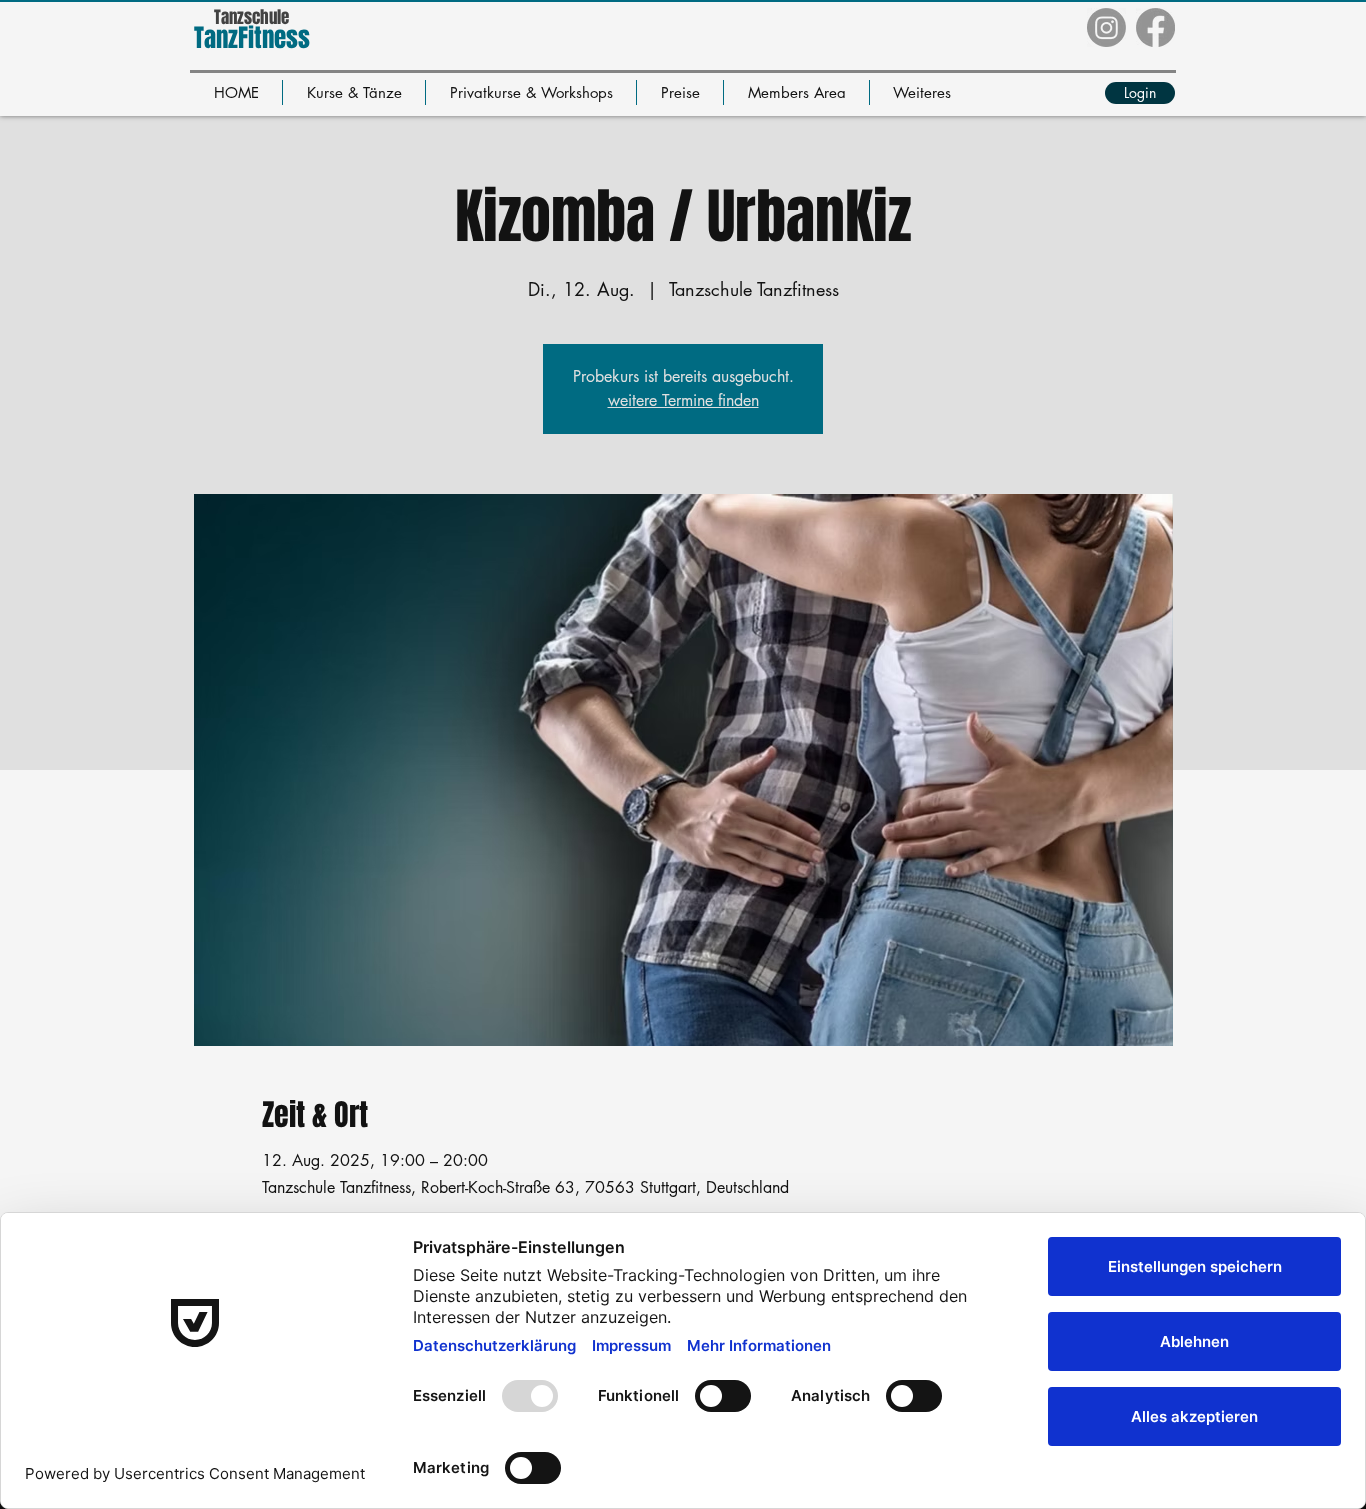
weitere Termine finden (683, 400)
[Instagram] (1106, 27)
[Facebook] (1155, 27)
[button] (354, 92)
